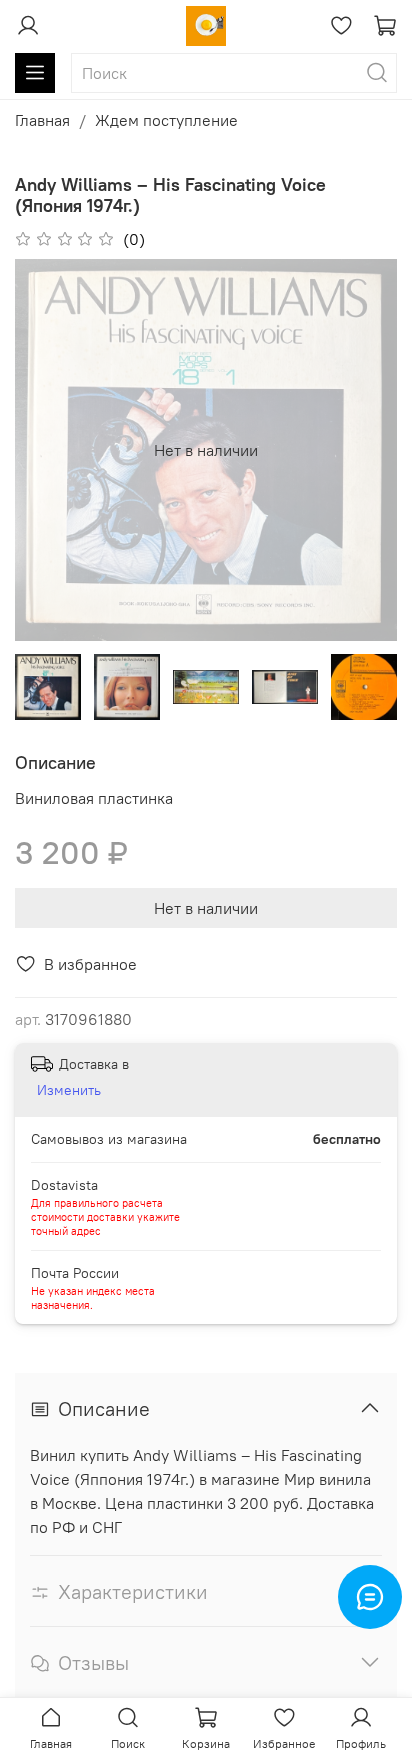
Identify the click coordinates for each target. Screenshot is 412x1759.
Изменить (69, 1090)
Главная (42, 120)
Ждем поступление (166, 120)
